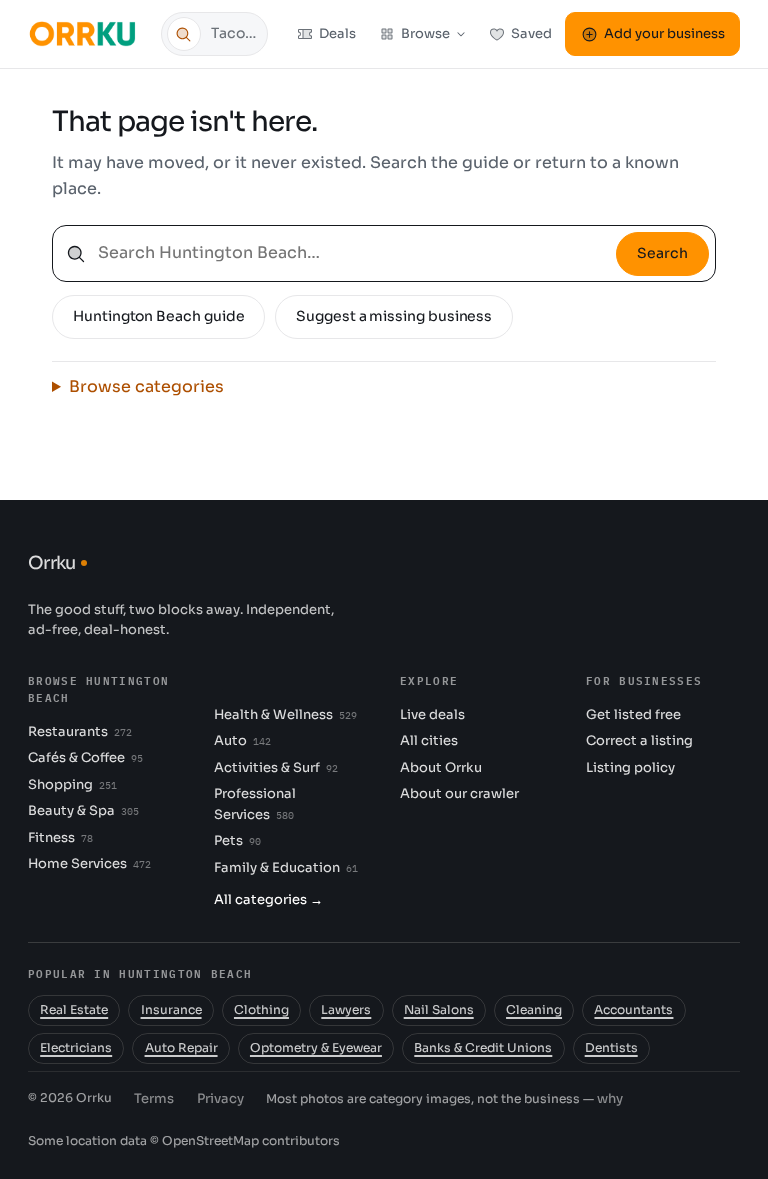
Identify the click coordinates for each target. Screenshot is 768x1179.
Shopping (72, 784)
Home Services (89, 863)
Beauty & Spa (83, 810)
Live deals (432, 714)
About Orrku (441, 767)
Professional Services (255, 803)
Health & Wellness (285, 714)
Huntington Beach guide (158, 316)
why (610, 1098)
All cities (429, 740)
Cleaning (534, 1010)
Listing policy (630, 767)
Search (662, 253)
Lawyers (346, 1010)
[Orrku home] (85, 33)
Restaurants (80, 731)
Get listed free (633, 714)
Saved (531, 33)
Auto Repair (181, 1048)
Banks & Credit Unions (483, 1048)
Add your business (664, 33)
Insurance (171, 1010)
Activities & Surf (276, 767)
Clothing (261, 1010)
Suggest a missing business (394, 316)
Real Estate (74, 1010)
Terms (154, 1098)
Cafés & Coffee (85, 757)
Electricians (76, 1048)
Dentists (611, 1048)
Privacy (220, 1098)
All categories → (268, 899)
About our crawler (459, 793)
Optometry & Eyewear (316, 1048)
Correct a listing (639, 740)
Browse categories (146, 386)
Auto (242, 740)
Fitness (60, 837)
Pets (237, 840)
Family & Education (286, 867)
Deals (337, 33)
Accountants (633, 1010)
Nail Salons (439, 1010)
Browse (425, 33)
